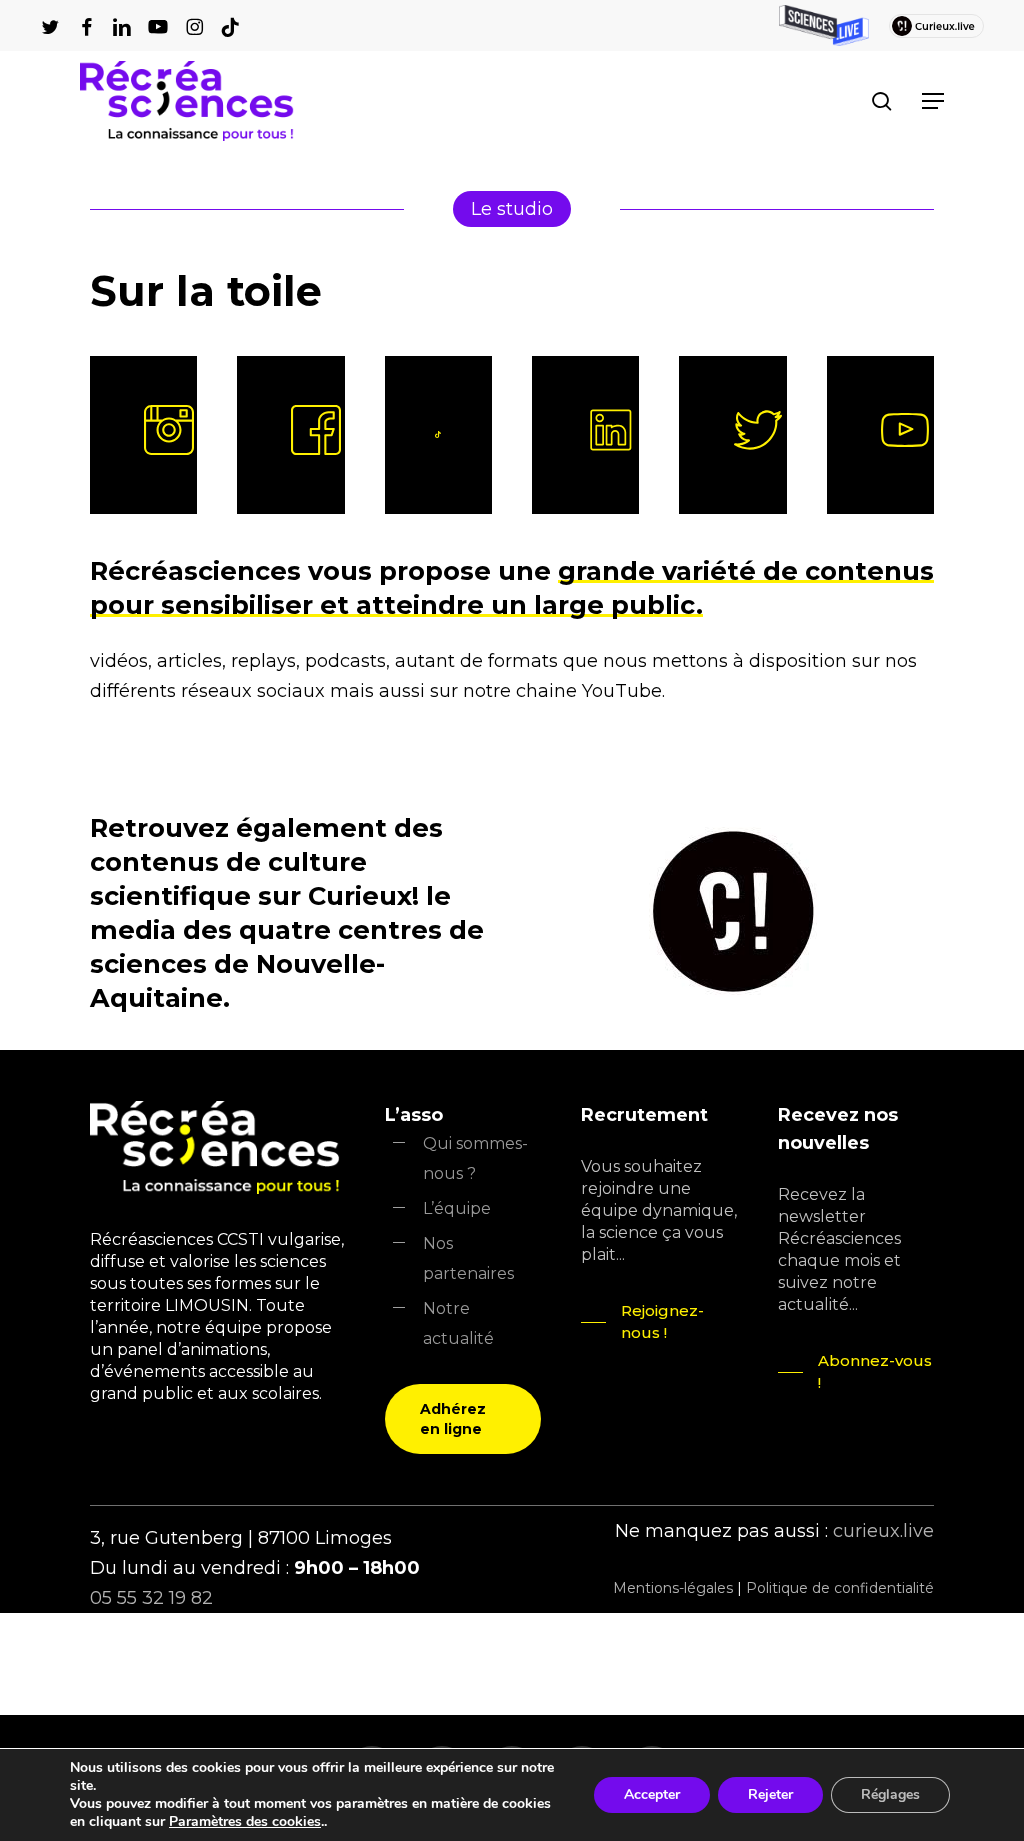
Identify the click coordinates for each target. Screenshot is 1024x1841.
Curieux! (367, 895)
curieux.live (883, 1531)
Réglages (890, 1794)
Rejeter (770, 1794)
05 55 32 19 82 (151, 1598)
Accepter (652, 1794)
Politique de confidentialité (840, 1588)
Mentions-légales (673, 1588)
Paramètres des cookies (245, 1822)
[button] (933, 101)
